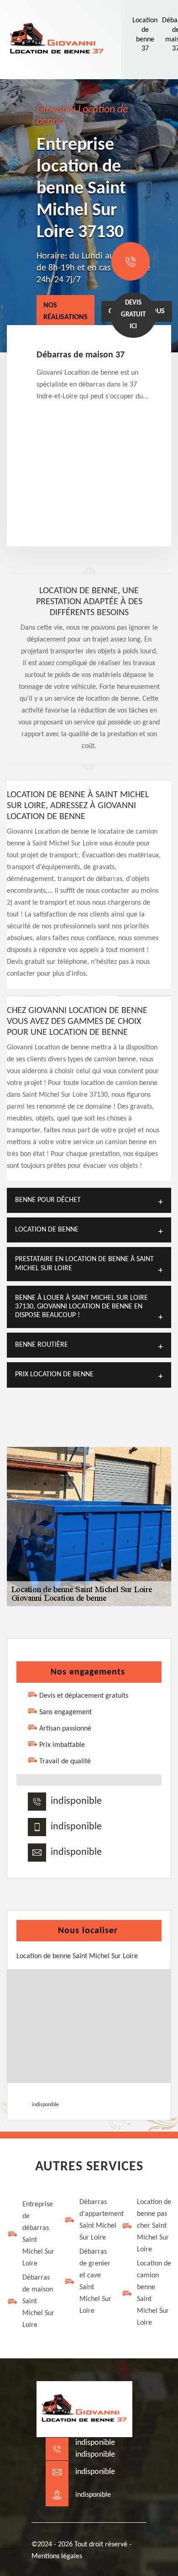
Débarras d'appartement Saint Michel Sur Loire (97, 2220)
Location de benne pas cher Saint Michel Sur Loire (154, 2226)
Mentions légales (57, 2556)
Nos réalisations (65, 311)
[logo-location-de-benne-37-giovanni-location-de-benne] (57, 40)
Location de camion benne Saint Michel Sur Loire (154, 2293)
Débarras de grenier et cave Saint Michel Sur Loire (95, 2281)
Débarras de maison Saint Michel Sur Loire (38, 2301)
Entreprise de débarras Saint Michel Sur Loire (38, 2234)
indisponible (76, 1801)
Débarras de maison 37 (81, 355)
